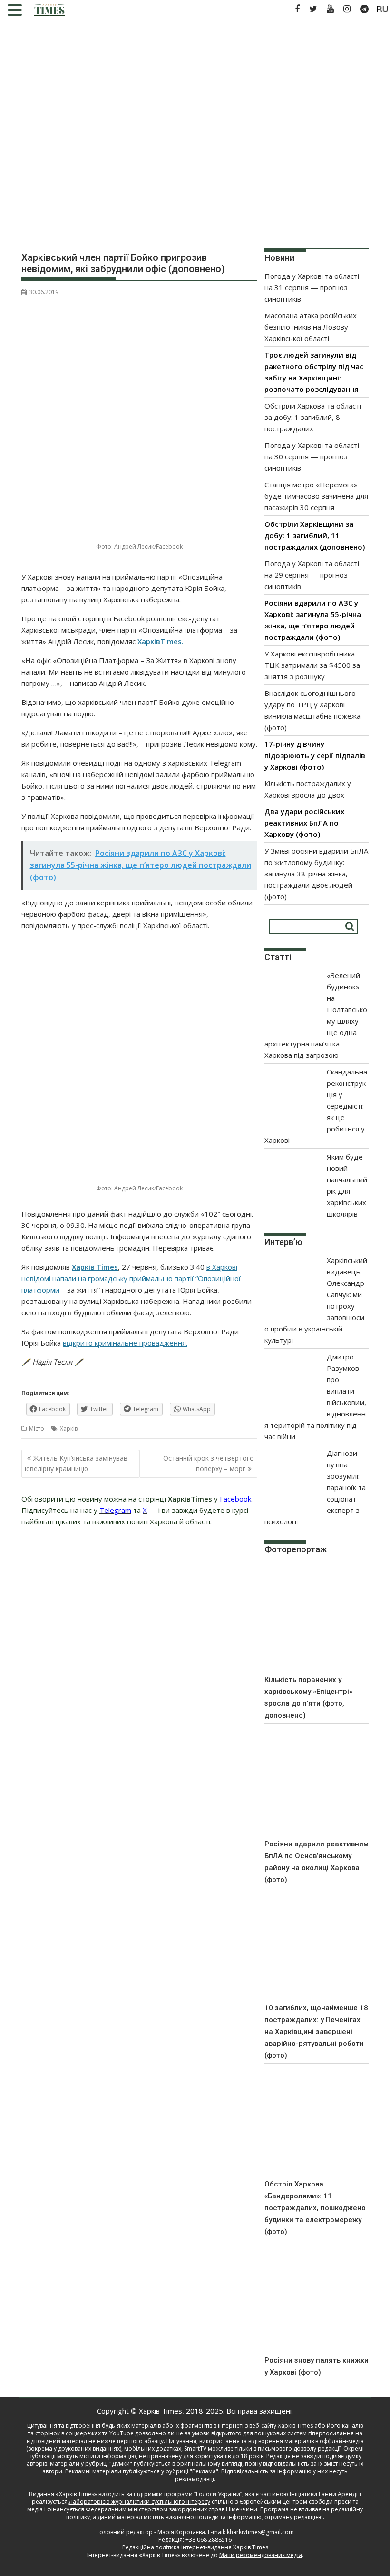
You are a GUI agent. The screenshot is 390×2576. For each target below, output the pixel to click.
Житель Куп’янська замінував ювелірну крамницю (76, 1463)
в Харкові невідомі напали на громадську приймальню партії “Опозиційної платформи (131, 1278)
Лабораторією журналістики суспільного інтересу (140, 2502)
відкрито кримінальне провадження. (125, 1343)
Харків (69, 1429)
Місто (37, 1429)
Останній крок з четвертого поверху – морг (209, 1463)
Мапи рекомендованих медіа (261, 2555)
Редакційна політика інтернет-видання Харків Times (195, 2547)
